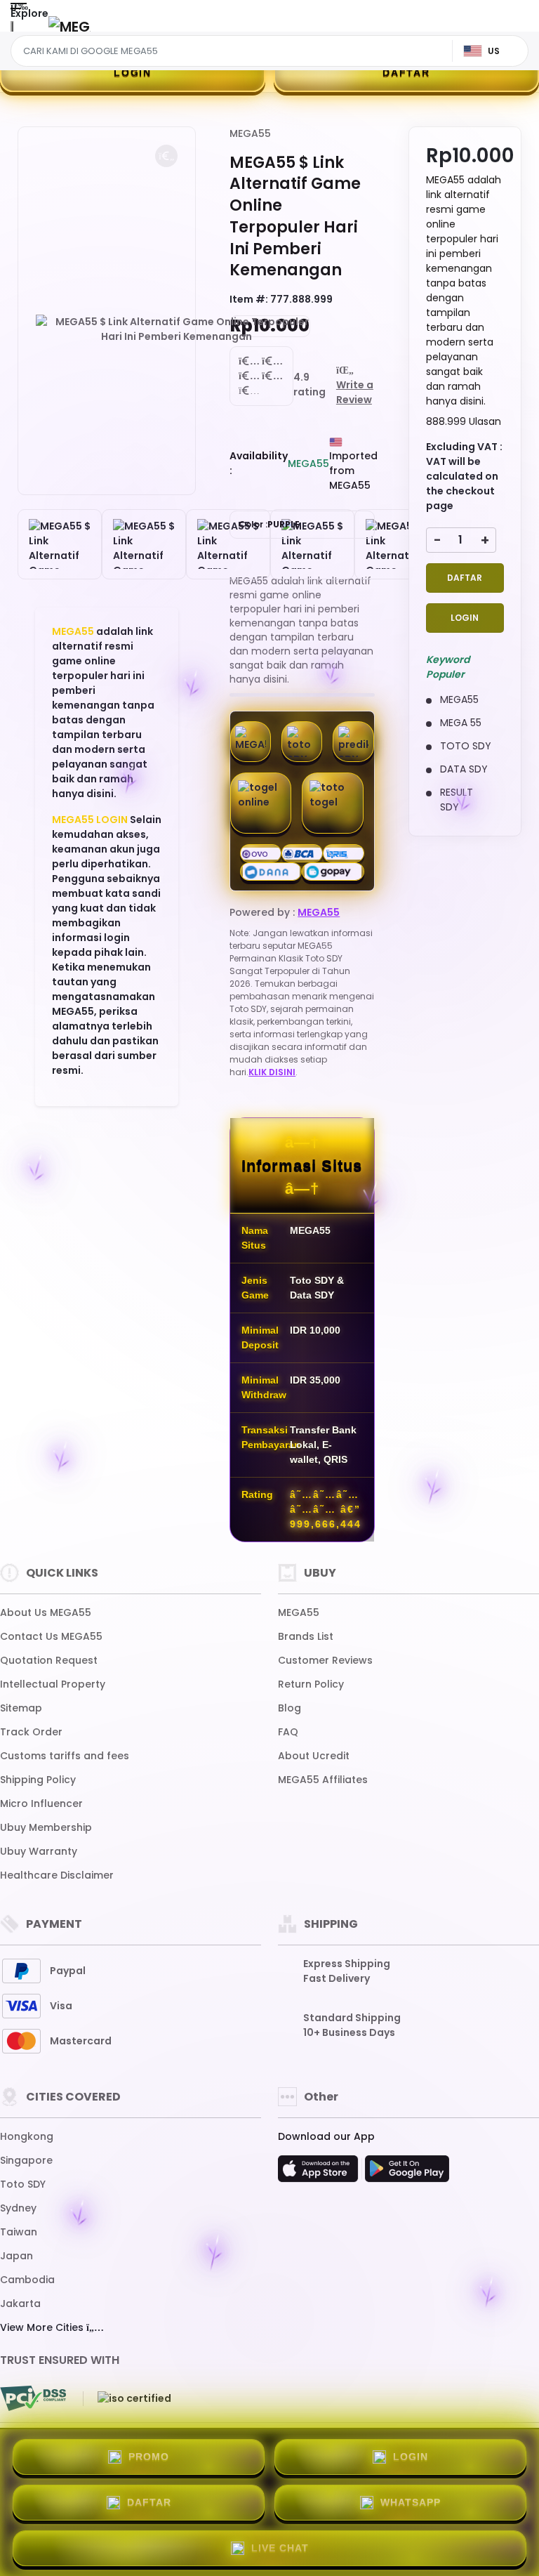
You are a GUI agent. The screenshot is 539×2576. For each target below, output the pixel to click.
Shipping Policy (38, 1780)
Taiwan (19, 2232)
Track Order (31, 1732)
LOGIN (133, 72)
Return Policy (311, 1684)
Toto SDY (23, 2184)
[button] (166, 156)
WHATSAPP (411, 2502)
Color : (269, 524)
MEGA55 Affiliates (323, 1780)
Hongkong (27, 2136)
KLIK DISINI (272, 1072)
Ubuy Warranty (39, 1851)
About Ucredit (314, 1756)
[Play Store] (407, 2173)
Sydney (18, 2208)
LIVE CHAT (280, 2548)
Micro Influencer (41, 1803)
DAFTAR (406, 72)
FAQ (288, 1732)
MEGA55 (73, 631)
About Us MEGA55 (46, 1612)
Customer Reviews (325, 1660)
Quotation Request (49, 1660)
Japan (16, 2256)
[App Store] (320, 2173)
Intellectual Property (53, 1684)
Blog (290, 1708)
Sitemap (21, 1708)
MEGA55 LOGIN (90, 820)
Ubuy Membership (46, 1827)
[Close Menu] (12, 30)
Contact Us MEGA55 (51, 1636)
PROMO (149, 2457)
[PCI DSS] (33, 2398)
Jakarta (20, 2304)
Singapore (26, 2160)
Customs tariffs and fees (65, 1756)
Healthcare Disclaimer (57, 1875)
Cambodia (27, 2280)
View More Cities (43, 2327)
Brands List (306, 1636)
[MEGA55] (69, 26)
